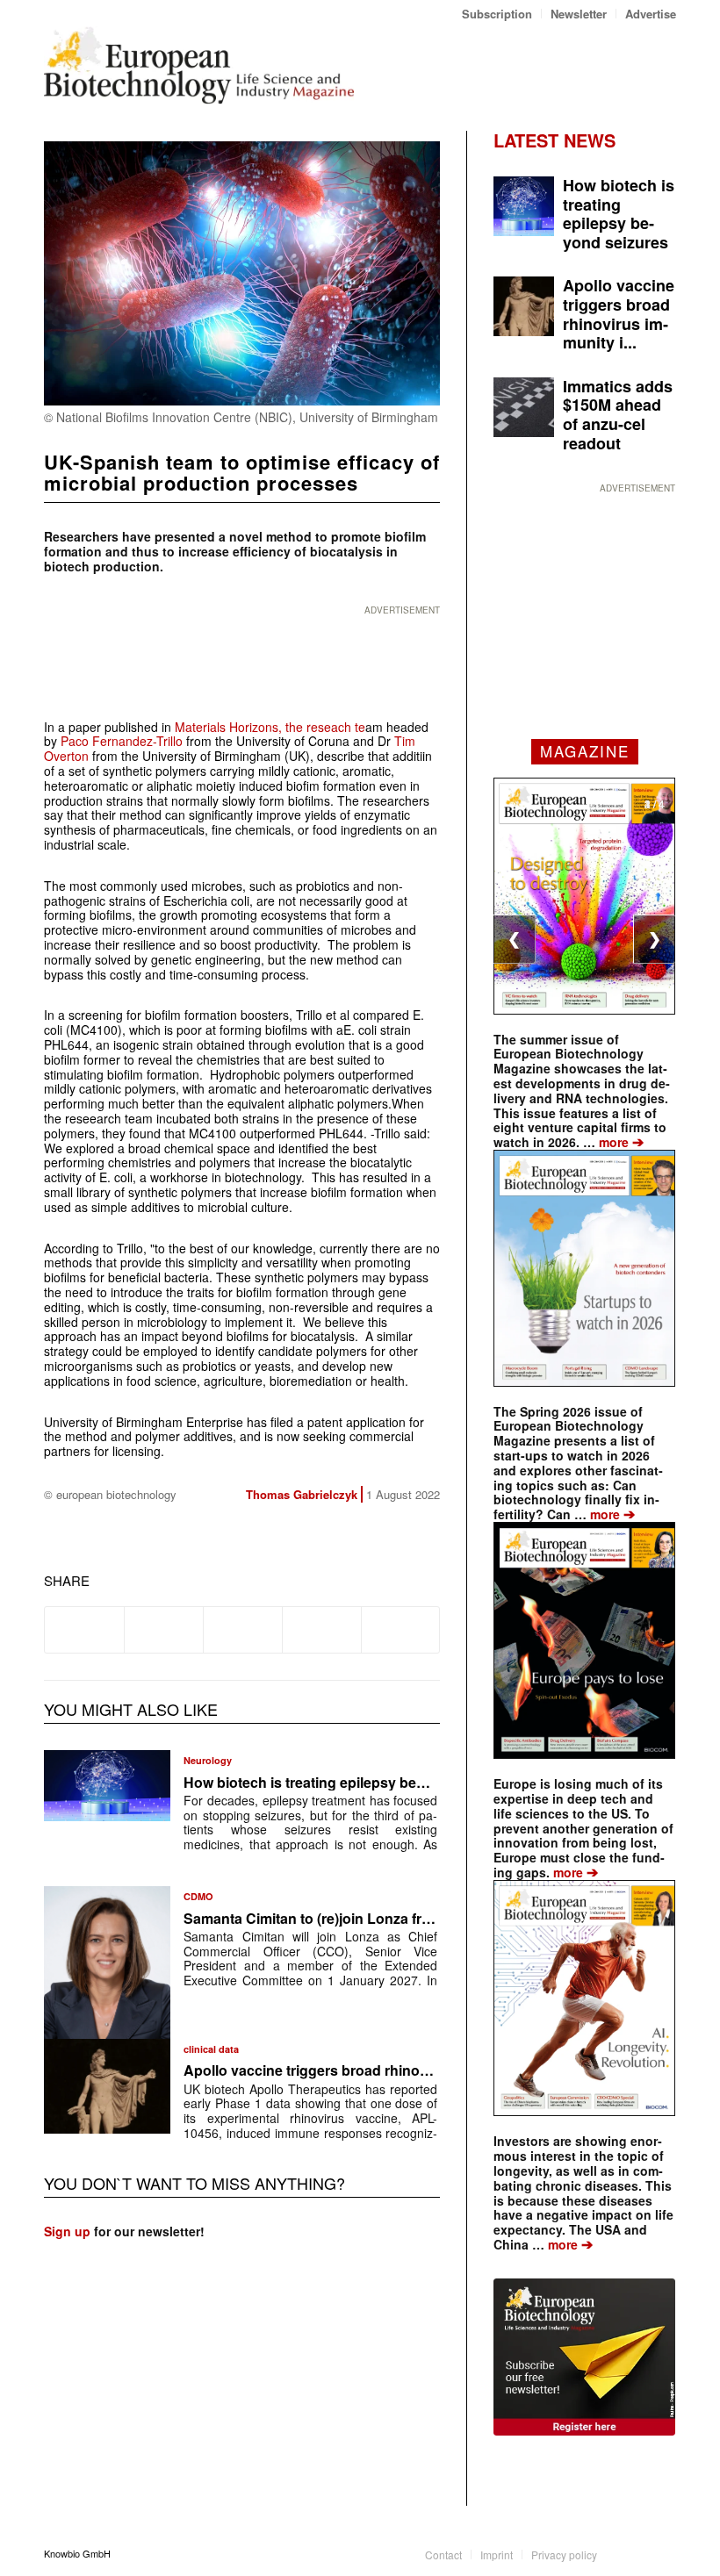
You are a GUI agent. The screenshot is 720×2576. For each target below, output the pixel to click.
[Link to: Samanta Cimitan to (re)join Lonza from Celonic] (107, 1962)
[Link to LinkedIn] (637, 2553)
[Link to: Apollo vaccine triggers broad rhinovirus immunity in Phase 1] (107, 2086)
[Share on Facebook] (84, 1630)
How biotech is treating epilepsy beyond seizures (347, 1782)
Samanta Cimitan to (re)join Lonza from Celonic (340, 1918)
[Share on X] (164, 1630)
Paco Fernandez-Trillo (122, 741)
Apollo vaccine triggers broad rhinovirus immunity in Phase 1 (387, 2070)
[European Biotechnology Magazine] (199, 65)
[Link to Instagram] (663, 2553)
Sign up (67, 2231)
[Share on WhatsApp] (243, 1630)
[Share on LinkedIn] (322, 1630)
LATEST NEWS (554, 140)
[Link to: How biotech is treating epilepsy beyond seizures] (107, 1786)
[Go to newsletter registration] (584, 2357)
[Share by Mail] (401, 1630)
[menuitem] (497, 14)
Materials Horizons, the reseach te (270, 727)
